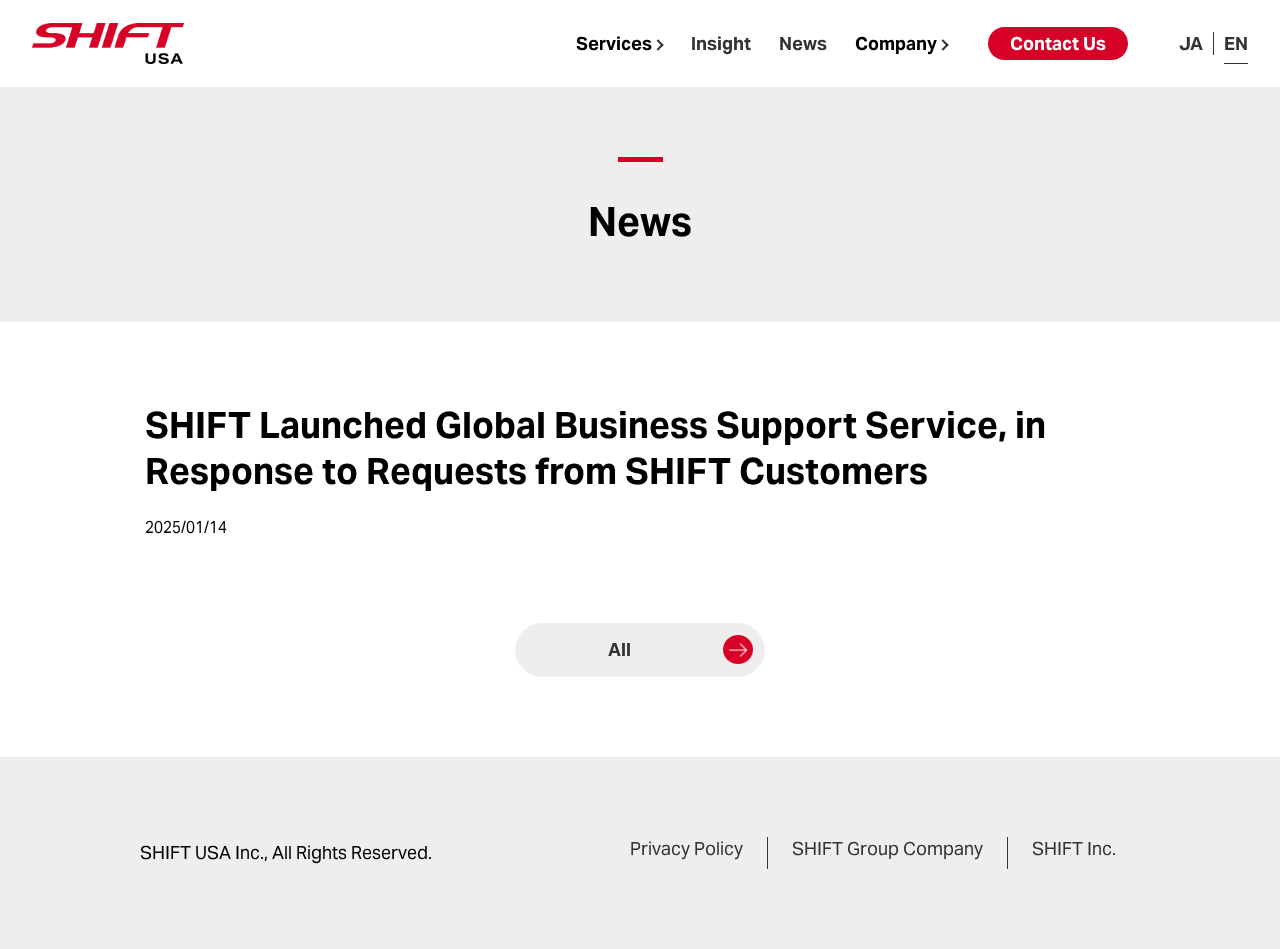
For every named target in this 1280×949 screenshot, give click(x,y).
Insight (721, 43)
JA (1191, 43)
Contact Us (1058, 43)
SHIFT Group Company (887, 848)
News (803, 43)
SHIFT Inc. (1074, 848)
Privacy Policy (686, 848)
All (619, 649)
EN (1236, 43)
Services (614, 43)
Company (896, 43)
